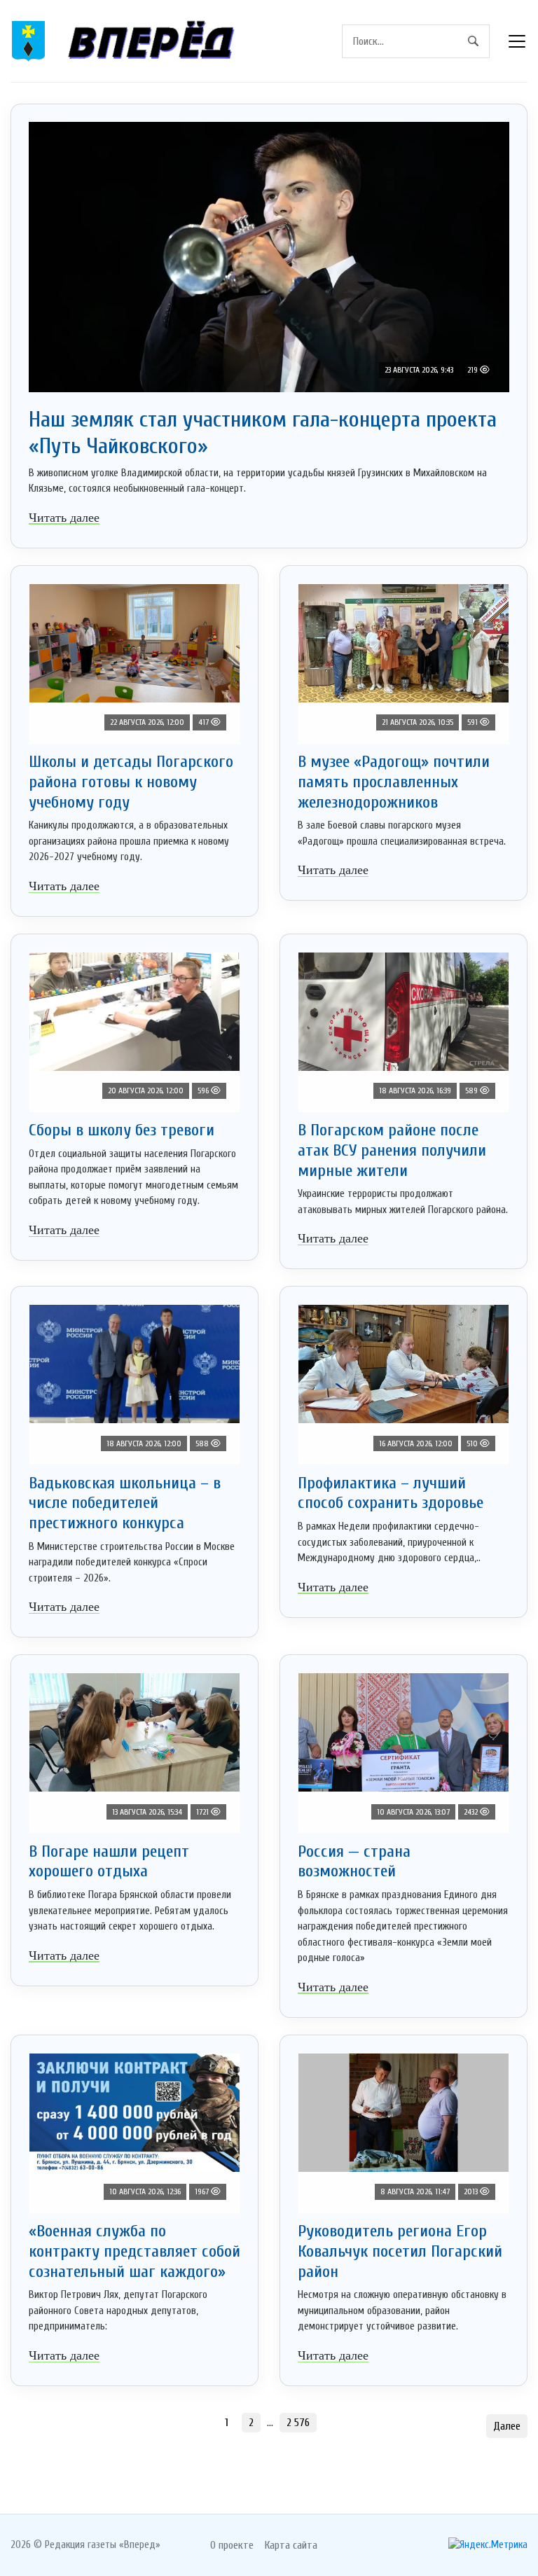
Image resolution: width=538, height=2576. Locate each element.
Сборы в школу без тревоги (122, 1130)
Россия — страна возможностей (354, 1862)
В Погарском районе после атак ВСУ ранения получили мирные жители (392, 1150)
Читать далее (64, 518)
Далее (507, 2426)
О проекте (232, 2545)
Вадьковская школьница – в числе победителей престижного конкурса (125, 1503)
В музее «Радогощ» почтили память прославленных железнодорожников (394, 782)
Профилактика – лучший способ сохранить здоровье (391, 1493)
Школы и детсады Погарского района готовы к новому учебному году (131, 782)
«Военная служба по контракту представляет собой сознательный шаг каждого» (134, 2251)
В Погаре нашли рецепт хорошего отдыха (109, 1862)
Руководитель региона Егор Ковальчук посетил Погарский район (400, 2251)
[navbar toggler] (517, 41)
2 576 (298, 2423)
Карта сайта (291, 2545)
